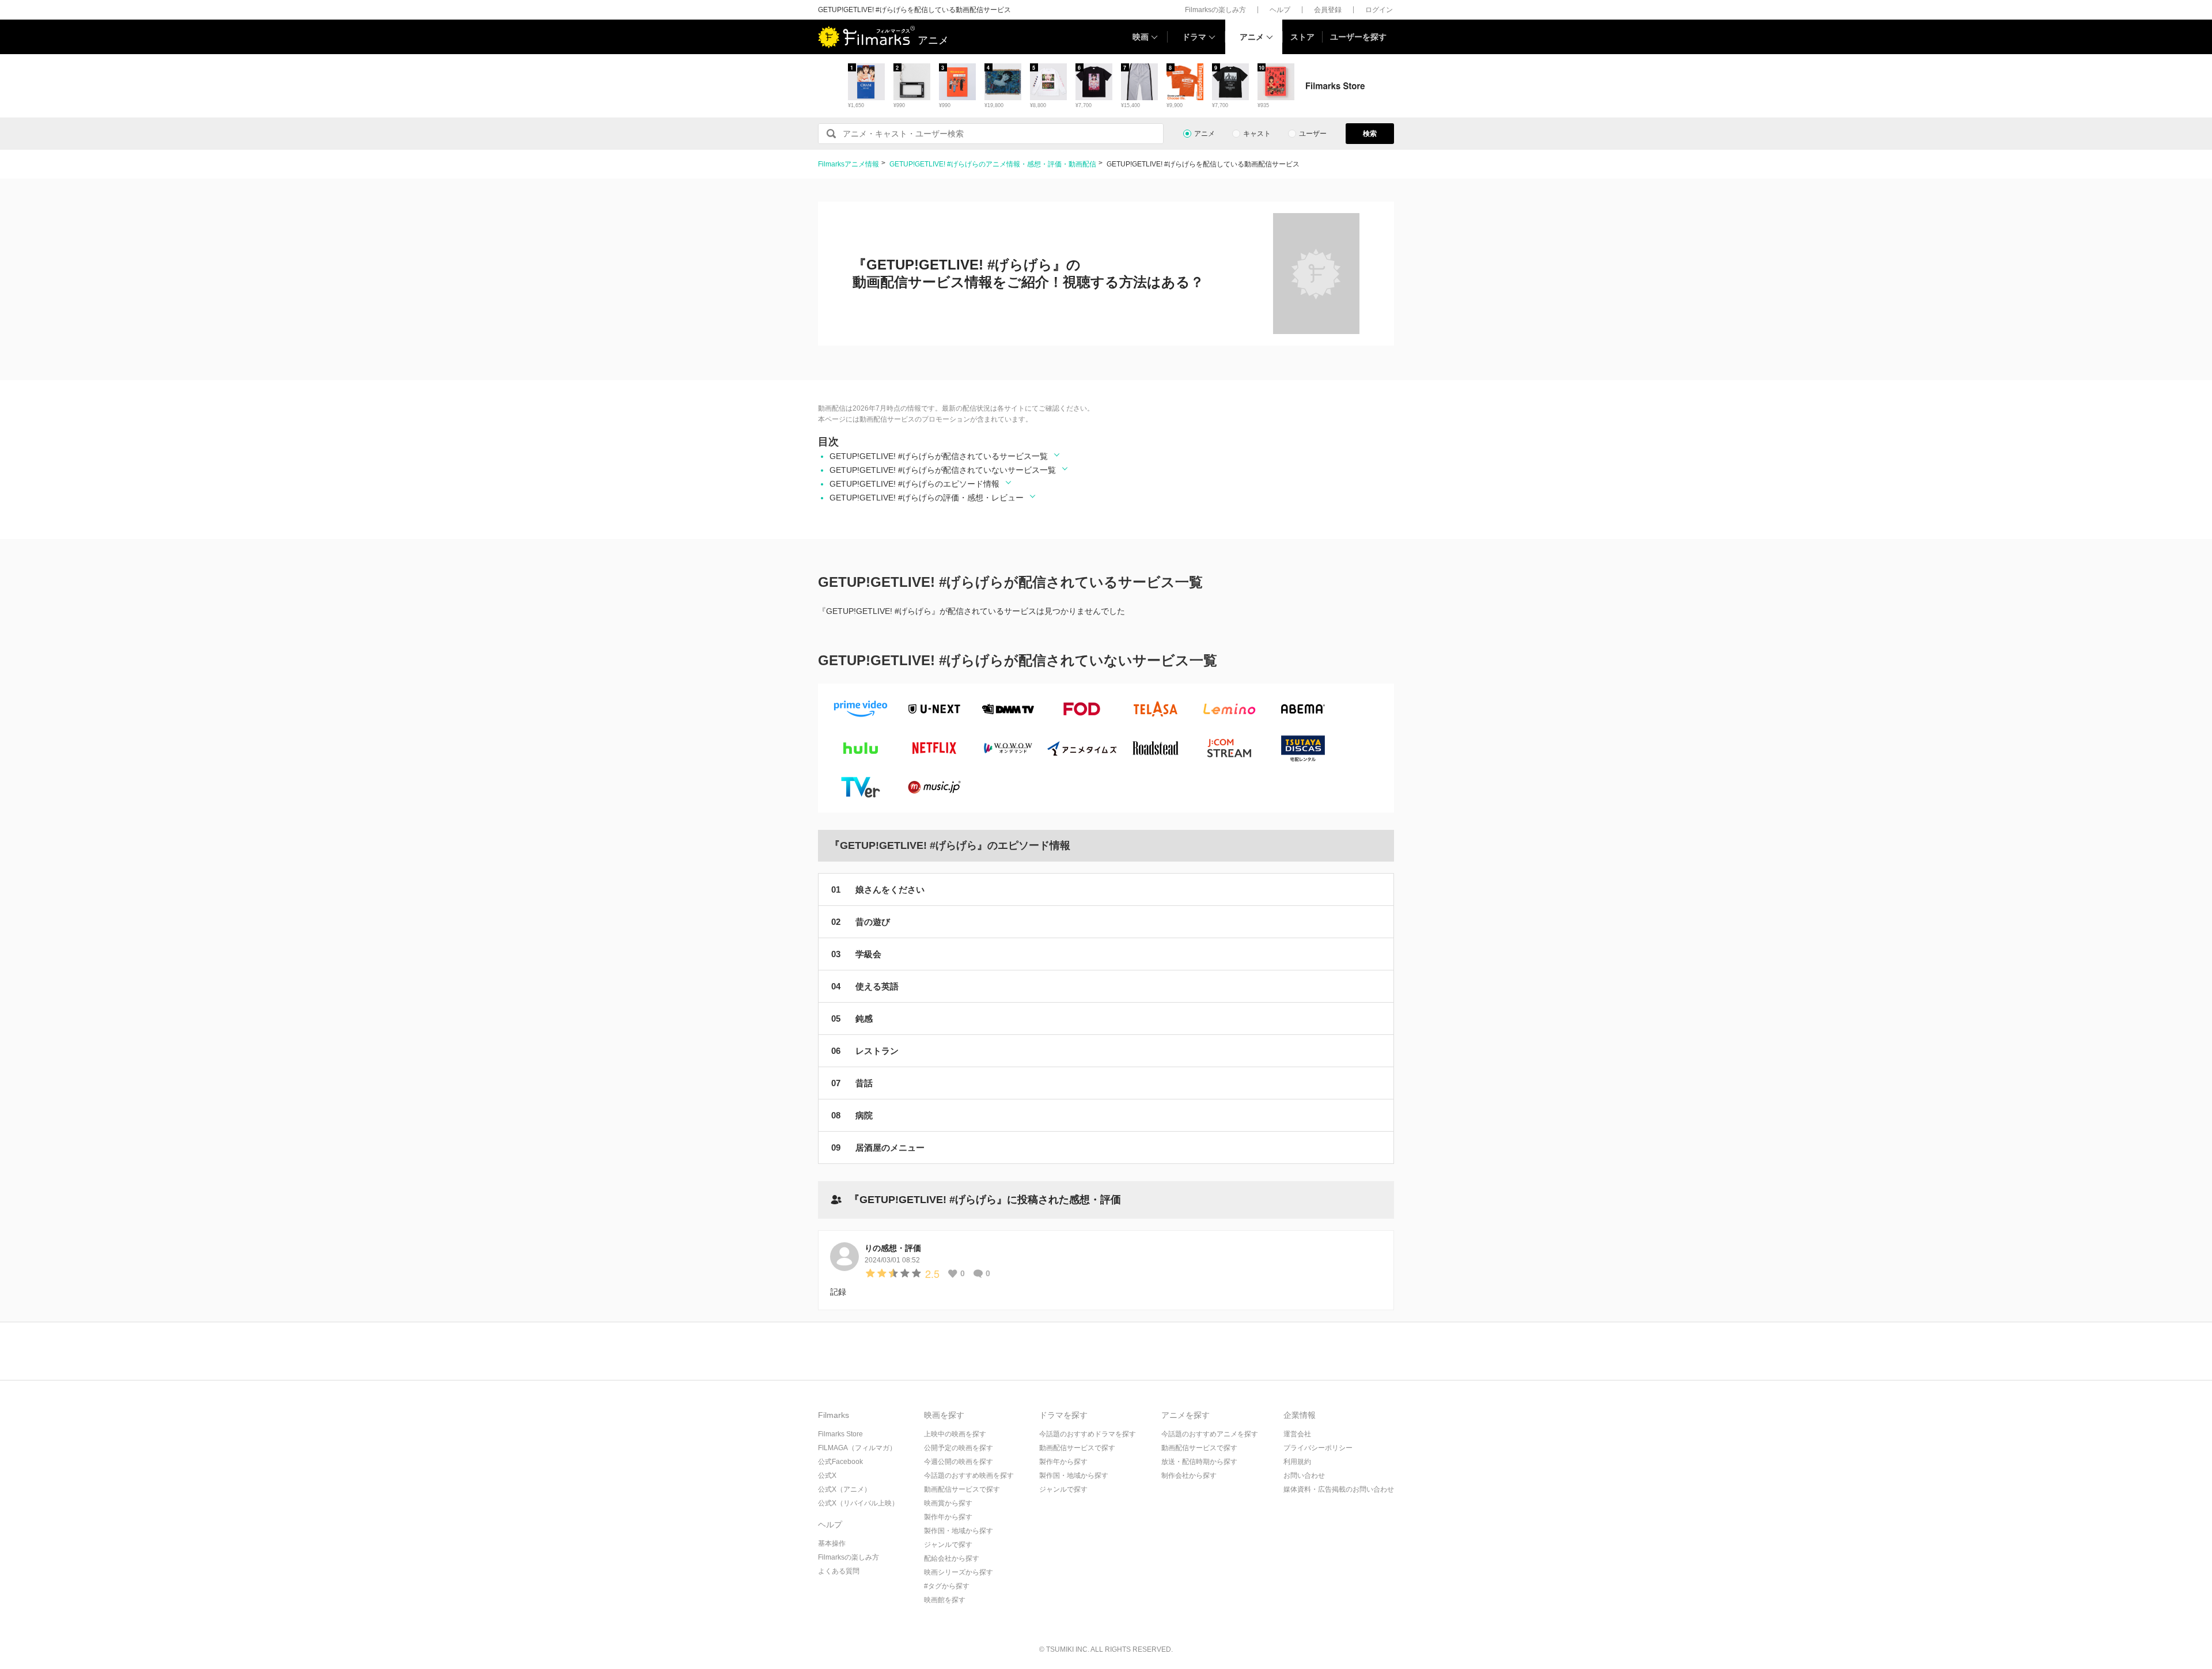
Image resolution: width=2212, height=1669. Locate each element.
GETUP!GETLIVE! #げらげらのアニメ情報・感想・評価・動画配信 (993, 164)
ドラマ (1194, 37)
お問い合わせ (1304, 1475)
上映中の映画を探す (955, 1434)
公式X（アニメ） (844, 1489)
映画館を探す (945, 1600)
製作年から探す (948, 1517)
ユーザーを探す (1358, 37)
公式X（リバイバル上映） (858, 1503)
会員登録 (1328, 10)
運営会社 (1297, 1434)
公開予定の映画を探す (959, 1448)
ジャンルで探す (948, 1545)
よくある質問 (839, 1571)
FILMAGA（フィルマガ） (857, 1448)
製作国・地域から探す (959, 1531)
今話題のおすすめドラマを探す (1088, 1434)
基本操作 (832, 1543)
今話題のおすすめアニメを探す (1210, 1434)
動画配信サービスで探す (962, 1489)
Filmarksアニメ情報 (849, 164)
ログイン (1379, 10)
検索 (1370, 134)
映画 (1141, 37)
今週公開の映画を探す (959, 1462)
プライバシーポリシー (1318, 1448)
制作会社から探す (1189, 1475)
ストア (1302, 37)
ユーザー (1313, 134)
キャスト (1257, 134)
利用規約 (1297, 1462)
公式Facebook (840, 1462)
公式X (827, 1475)
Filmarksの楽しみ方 (1215, 10)
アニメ (1252, 37)
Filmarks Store (840, 1434)
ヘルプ (1280, 10)
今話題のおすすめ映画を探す (969, 1475)
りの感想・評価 (893, 1248)
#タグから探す (947, 1586)
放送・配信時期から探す (1199, 1462)
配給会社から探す (952, 1558)
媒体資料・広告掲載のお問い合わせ (1339, 1489)
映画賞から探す (948, 1503)
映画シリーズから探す (959, 1572)
